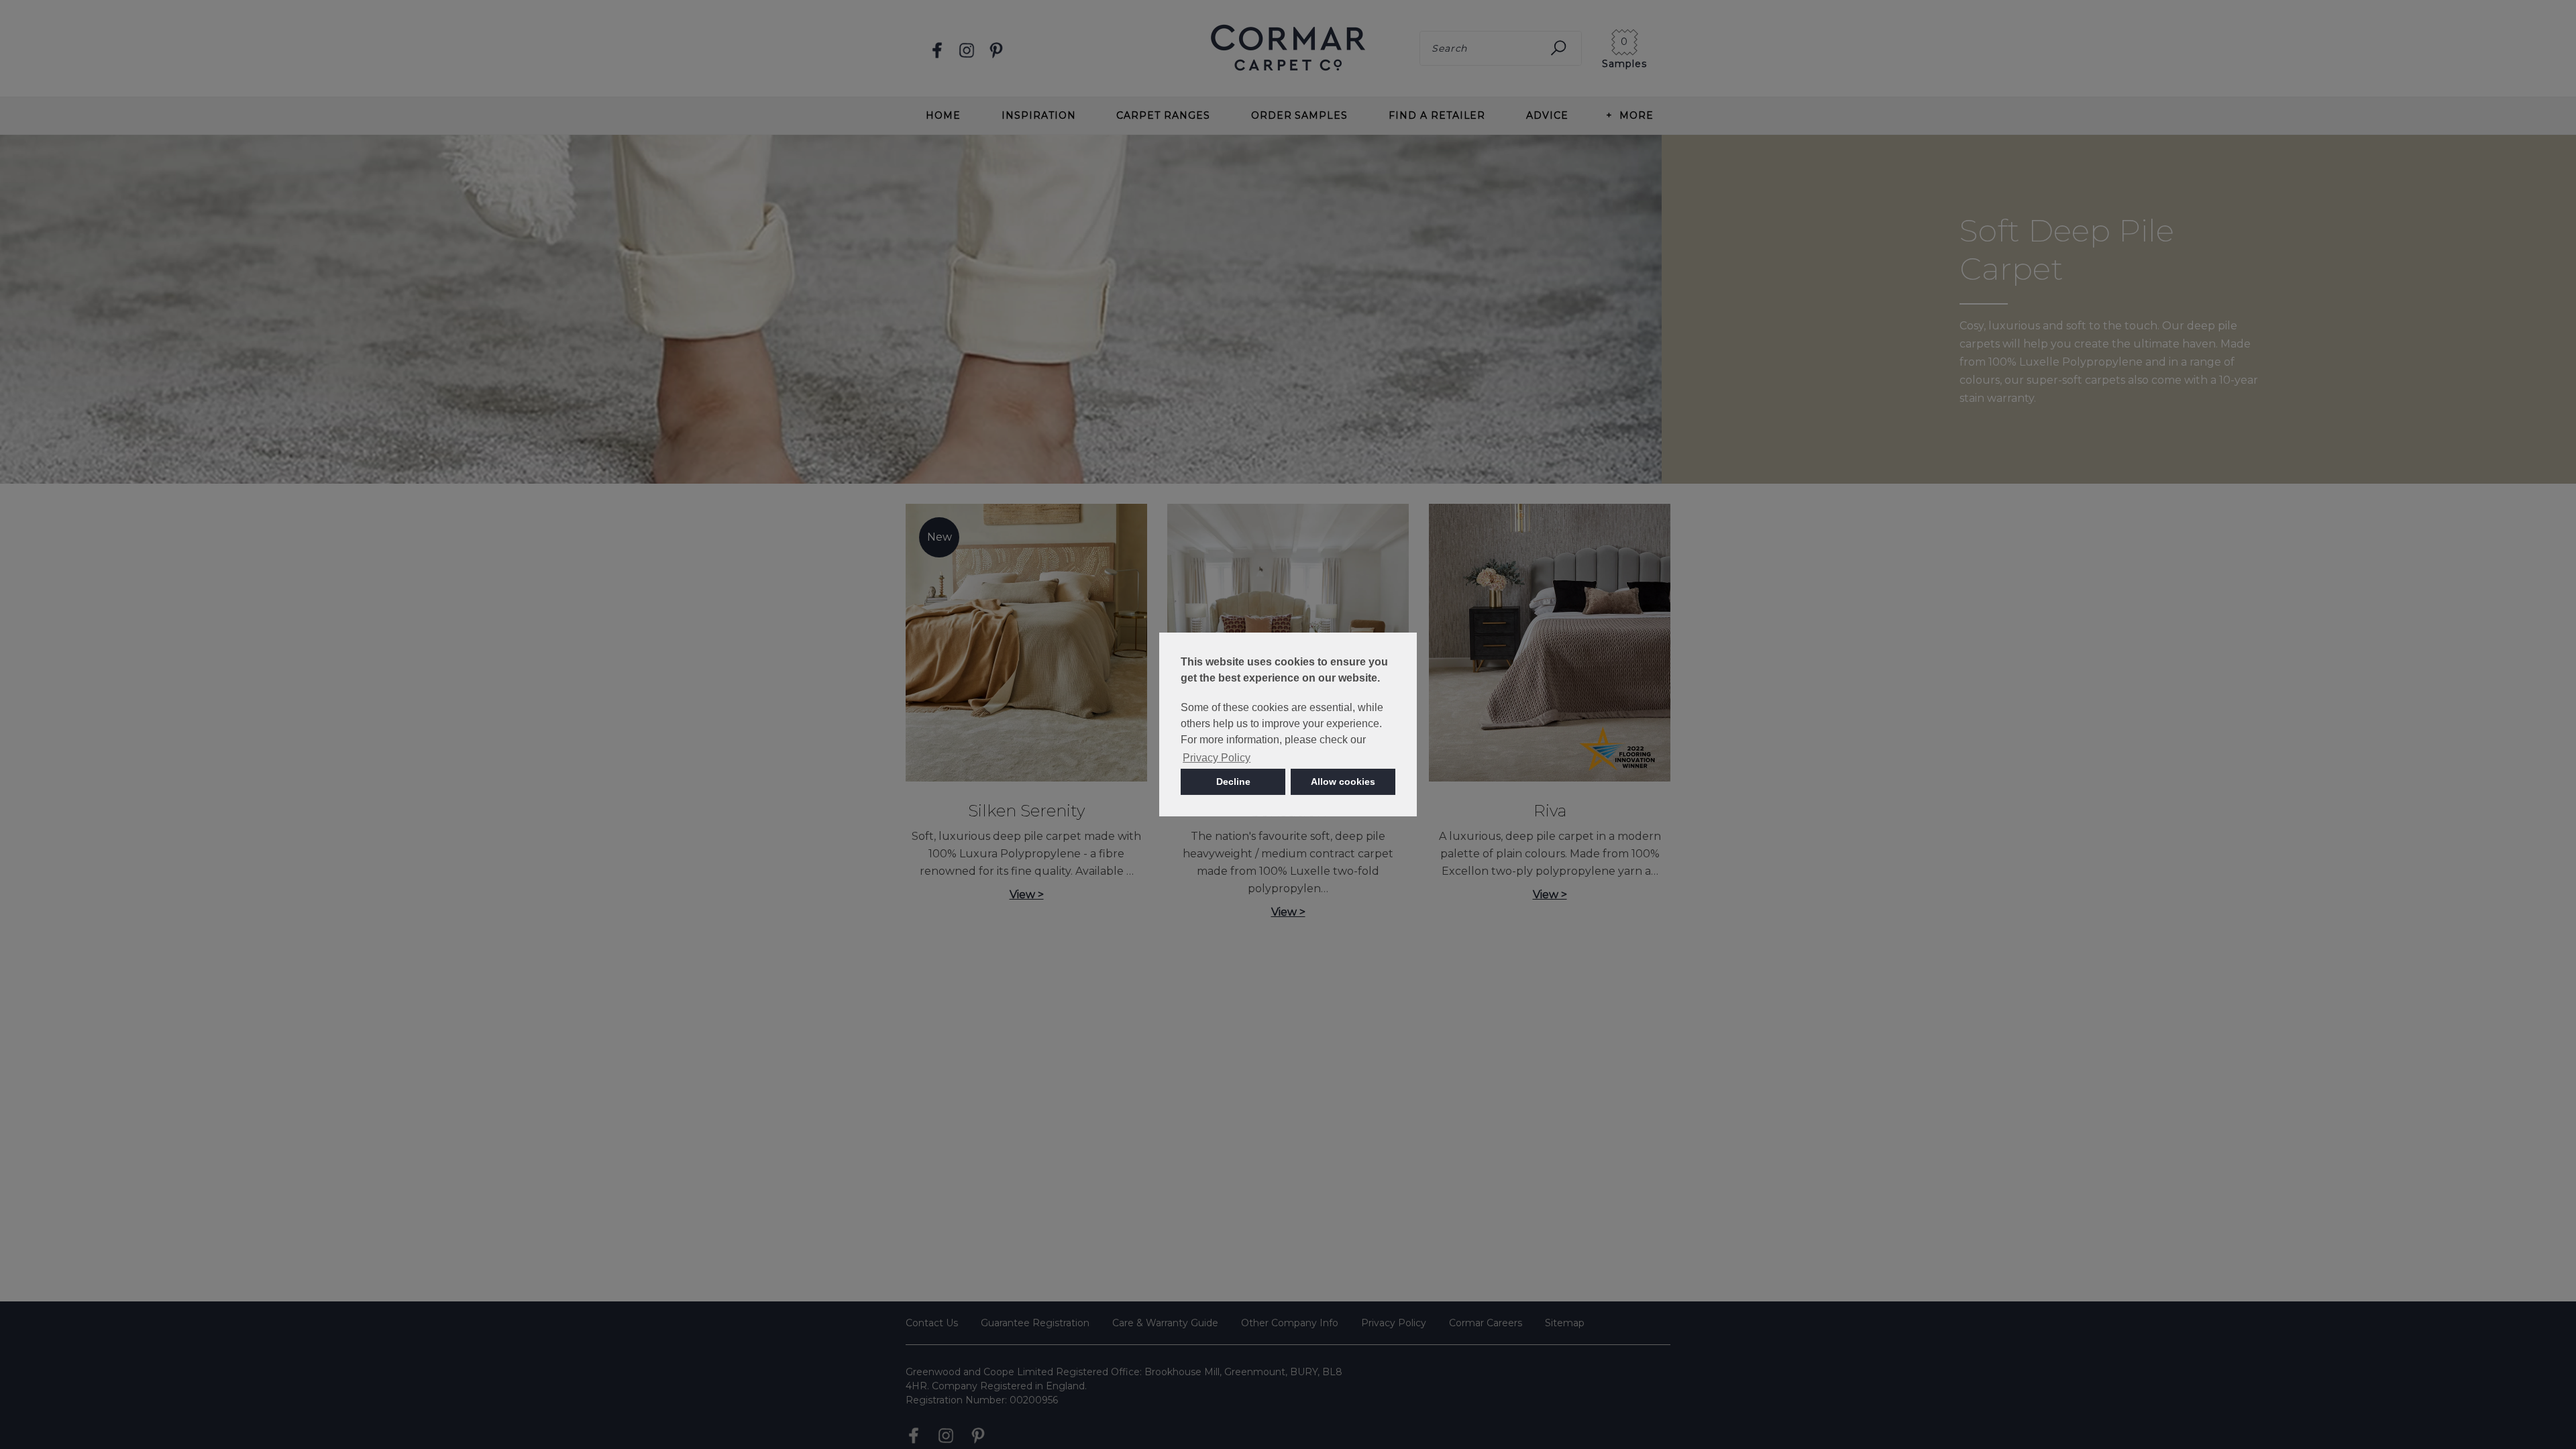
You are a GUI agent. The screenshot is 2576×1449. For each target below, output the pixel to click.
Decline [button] (1233, 782)
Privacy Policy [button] (1217, 758)
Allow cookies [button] (1343, 782)
